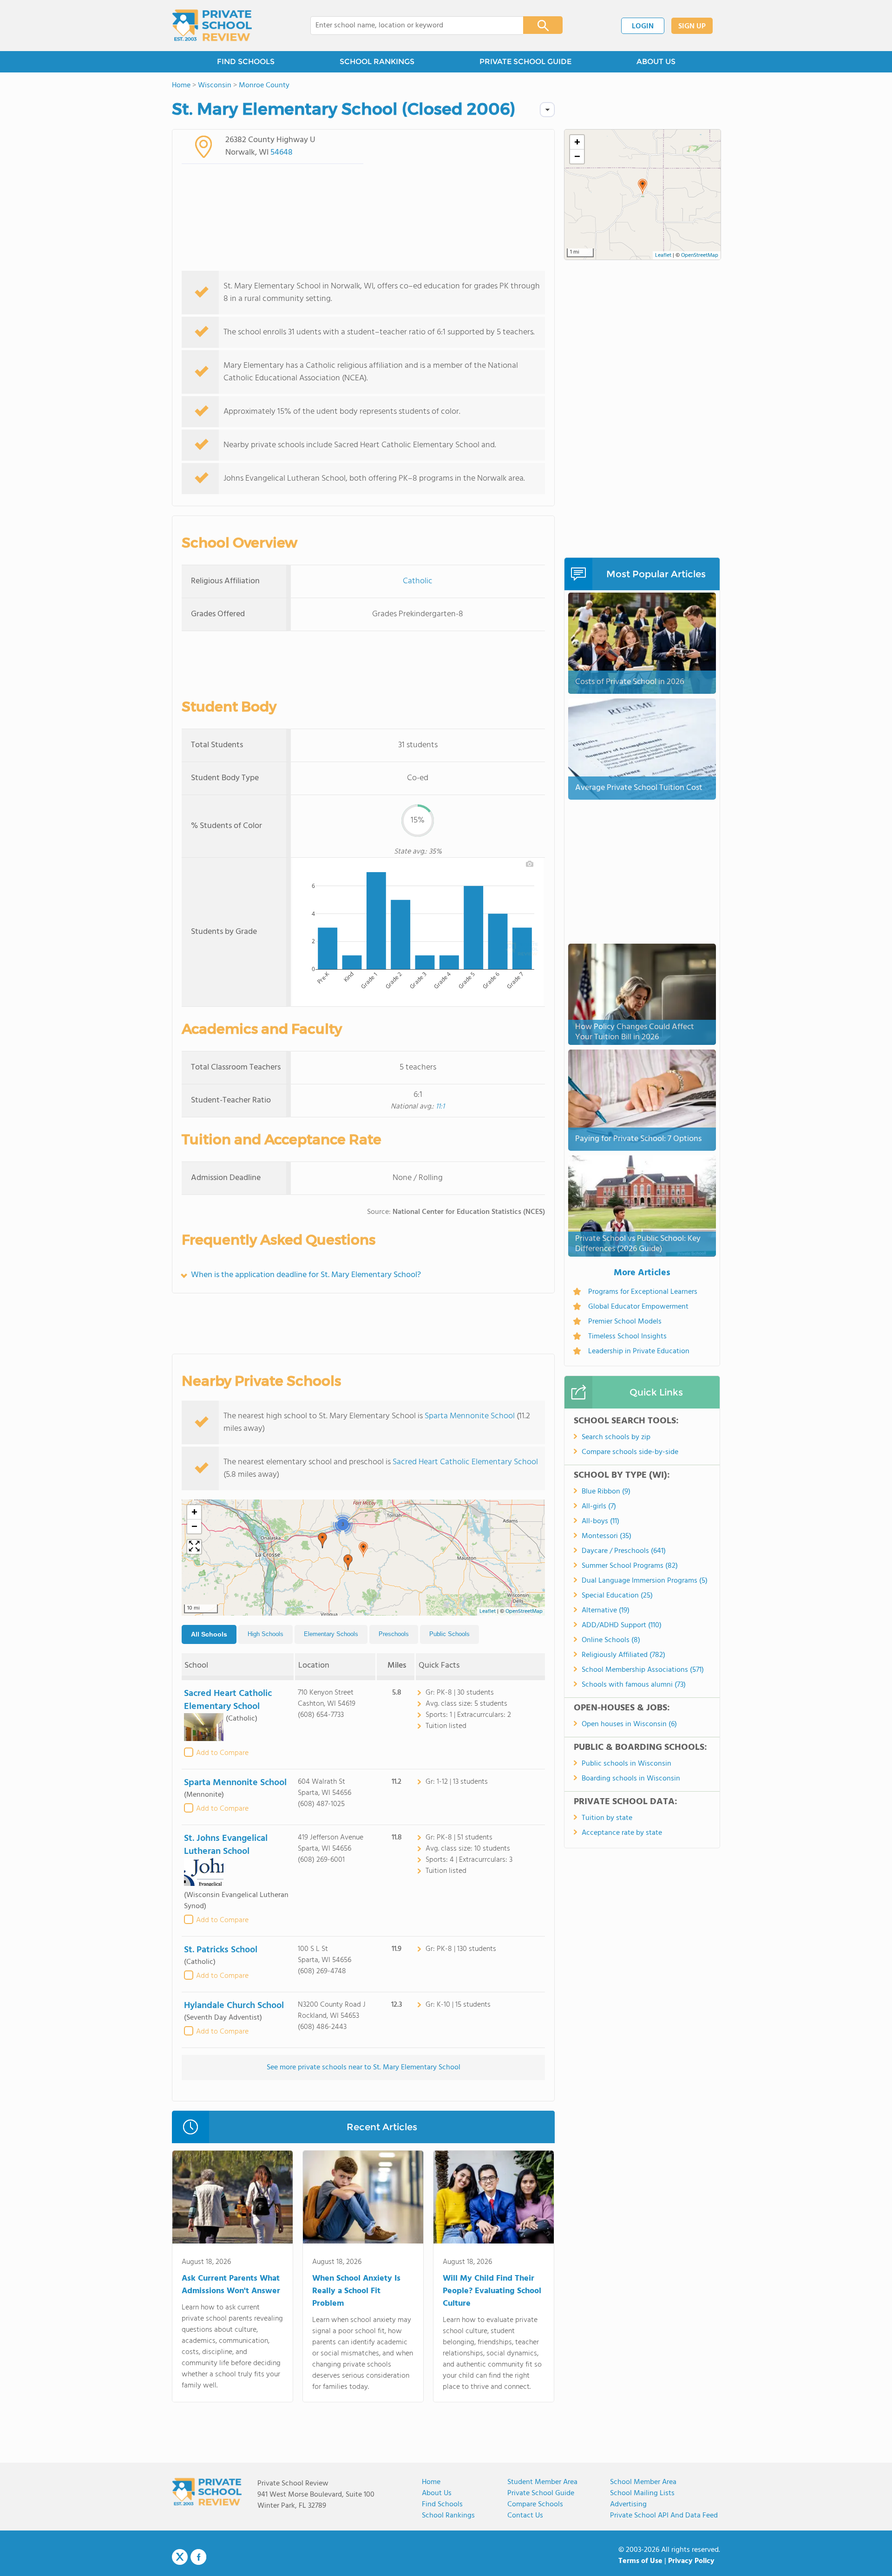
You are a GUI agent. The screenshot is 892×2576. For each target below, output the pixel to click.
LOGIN (643, 26)
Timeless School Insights (627, 1337)
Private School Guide (541, 2493)
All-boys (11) (600, 1521)
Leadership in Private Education (639, 1351)
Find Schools (442, 2504)
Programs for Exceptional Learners (643, 1292)
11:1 (440, 1107)
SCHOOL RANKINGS (377, 62)
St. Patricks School (221, 1950)
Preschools (394, 1634)
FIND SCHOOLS (246, 62)
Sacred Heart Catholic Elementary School (465, 1462)
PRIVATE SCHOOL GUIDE (525, 62)
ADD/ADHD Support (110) (622, 1625)
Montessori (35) (607, 1536)
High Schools (266, 1634)
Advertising (628, 2504)
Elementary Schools (331, 1634)
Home (431, 2482)
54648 (282, 153)
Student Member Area (542, 2482)
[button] (363, 1550)
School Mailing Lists (642, 2493)
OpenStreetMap (524, 1611)
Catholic (418, 581)
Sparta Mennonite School (470, 1416)
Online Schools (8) (611, 1640)
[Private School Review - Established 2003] (212, 26)
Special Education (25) (617, 1596)
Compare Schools (535, 2504)
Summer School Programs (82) (630, 1566)
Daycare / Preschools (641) (624, 1551)
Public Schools (449, 1634)
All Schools (209, 1634)
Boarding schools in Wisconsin (631, 1779)
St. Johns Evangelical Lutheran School (226, 1845)
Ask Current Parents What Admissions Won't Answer (231, 2285)
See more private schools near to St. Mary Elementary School (364, 2067)
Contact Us (525, 2516)
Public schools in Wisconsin (626, 1764)
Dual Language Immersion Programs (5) (645, 1581)
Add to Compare (222, 1753)
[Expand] (194, 1547)
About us (437, 2493)
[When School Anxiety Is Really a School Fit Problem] (363, 2199)
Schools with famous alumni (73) (634, 1685)
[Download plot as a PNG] (530, 864)
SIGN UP (692, 26)
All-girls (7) (599, 1506)
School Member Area (643, 2482)
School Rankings (448, 2516)
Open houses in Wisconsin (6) (629, 1724)
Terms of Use (640, 2561)
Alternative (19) (606, 1611)
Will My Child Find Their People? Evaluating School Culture (492, 2291)
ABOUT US (656, 62)
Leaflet (488, 1611)
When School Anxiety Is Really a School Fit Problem (356, 2291)
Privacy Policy (691, 2561)
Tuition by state (607, 1818)
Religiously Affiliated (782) (623, 1655)
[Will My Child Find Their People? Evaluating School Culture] (494, 2199)
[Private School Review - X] (180, 2557)
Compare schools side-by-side (630, 1452)
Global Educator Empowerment (638, 1307)
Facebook (198, 2557)
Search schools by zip (616, 1437)
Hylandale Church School (234, 2006)
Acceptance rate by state (622, 1833)
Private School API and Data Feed (664, 2516)
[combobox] (410, 26)
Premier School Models (625, 1322)
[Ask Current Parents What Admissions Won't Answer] (233, 2199)
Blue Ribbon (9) (606, 1492)
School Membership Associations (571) (643, 1670)
